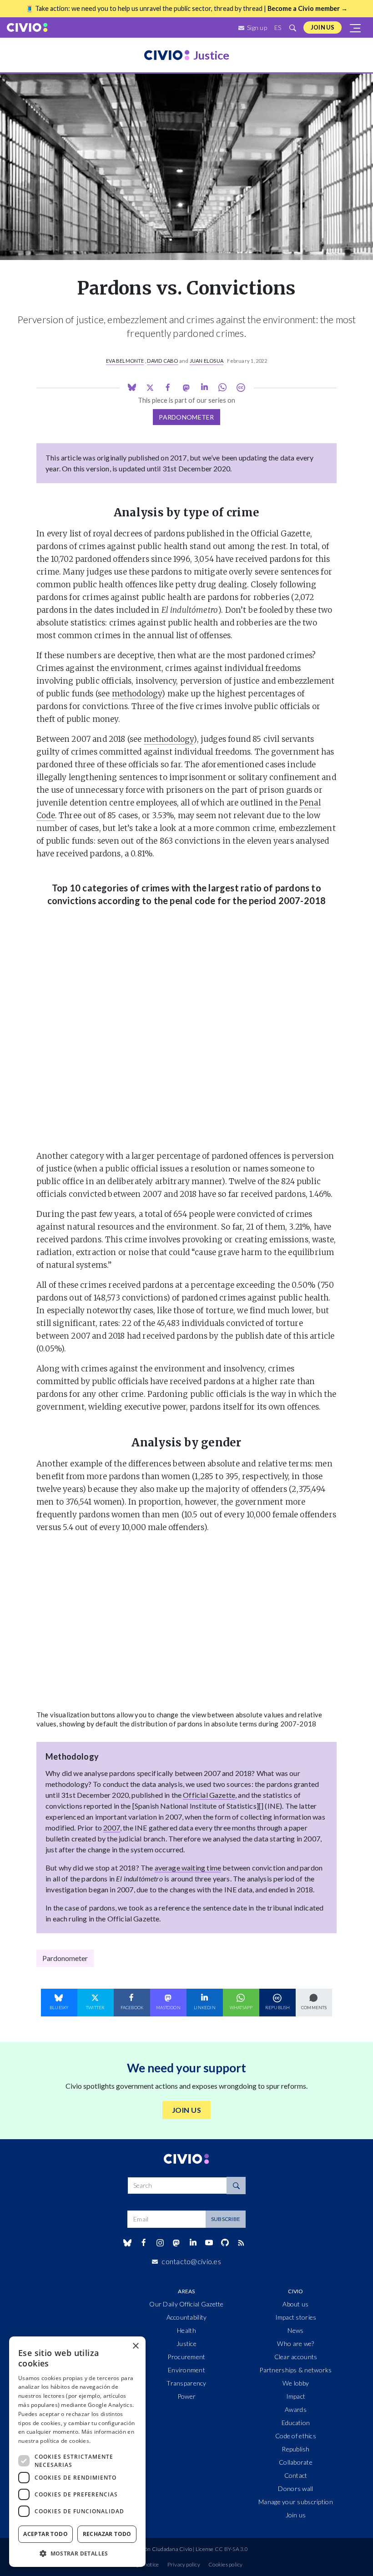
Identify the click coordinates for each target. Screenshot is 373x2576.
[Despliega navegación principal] (356, 28)
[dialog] (77, 2452)
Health (186, 2330)
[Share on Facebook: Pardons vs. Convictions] (168, 388)
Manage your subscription (296, 2502)
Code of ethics (296, 2436)
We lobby (296, 2383)
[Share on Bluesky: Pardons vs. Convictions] (132, 387)
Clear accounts (296, 2357)
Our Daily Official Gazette (186, 2304)
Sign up (257, 28)
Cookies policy (225, 2564)
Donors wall (295, 2488)
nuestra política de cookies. (54, 2441)
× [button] (135, 2346)
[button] (77, 2553)
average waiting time (188, 1868)
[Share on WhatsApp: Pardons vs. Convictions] (204, 387)
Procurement (186, 2357)
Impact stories (296, 2317)
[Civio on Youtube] (209, 2243)
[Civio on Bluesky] (127, 2243)
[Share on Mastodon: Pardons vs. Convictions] (186, 388)
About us (295, 2304)
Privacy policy (184, 2564)
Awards (296, 2409)
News (295, 2330)
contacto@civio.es (191, 2261)
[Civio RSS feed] (241, 2243)
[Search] (236, 2186)
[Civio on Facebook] (144, 2243)
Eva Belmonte (125, 361)
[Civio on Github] (225, 2243)
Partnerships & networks (295, 2370)
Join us (323, 27)
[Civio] (27, 28)
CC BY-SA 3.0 (231, 2549)
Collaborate (296, 2462)
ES (278, 28)
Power (186, 2396)
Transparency (186, 2383)
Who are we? (295, 2343)
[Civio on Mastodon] (176, 2243)
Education (296, 2423)
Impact (296, 2396)
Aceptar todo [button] (45, 2534)
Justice (186, 2343)
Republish (296, 2449)
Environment (186, 2370)
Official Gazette (209, 1795)
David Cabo (162, 361)
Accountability (187, 2317)
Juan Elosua (207, 361)
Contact (296, 2475)
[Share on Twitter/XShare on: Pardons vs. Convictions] (150, 387)
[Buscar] (292, 28)
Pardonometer (186, 417)
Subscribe (226, 2219)
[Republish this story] (241, 388)
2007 (112, 1828)
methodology (137, 694)
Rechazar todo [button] (107, 2534)
